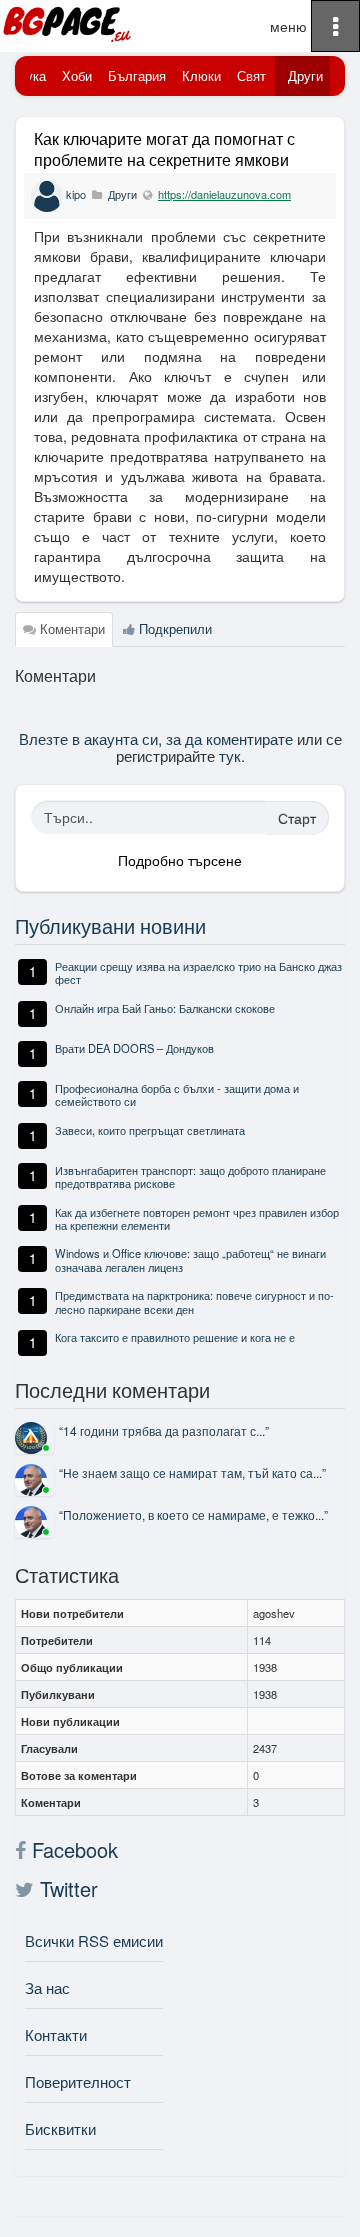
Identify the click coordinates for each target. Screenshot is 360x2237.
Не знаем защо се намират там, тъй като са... (192, 1472)
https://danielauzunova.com (224, 194)
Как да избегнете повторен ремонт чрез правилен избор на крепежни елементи (197, 1218)
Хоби (77, 75)
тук (230, 755)
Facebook (72, 1850)
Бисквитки (60, 2128)
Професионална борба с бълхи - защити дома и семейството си (177, 1094)
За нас (47, 1987)
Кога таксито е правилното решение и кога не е (175, 1337)
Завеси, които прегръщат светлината (150, 1130)
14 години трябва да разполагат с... (164, 1430)
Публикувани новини (110, 925)
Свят (251, 75)
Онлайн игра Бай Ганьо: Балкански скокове (165, 1008)
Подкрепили (173, 628)
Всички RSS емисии (94, 1940)
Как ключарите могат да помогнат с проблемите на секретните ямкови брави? (164, 159)
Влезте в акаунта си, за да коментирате (156, 738)
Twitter (66, 1889)
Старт (297, 818)
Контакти (56, 2034)
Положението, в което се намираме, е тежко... (193, 1514)
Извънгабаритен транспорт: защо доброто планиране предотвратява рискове (190, 1176)
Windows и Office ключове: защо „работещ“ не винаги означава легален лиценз (190, 1259)
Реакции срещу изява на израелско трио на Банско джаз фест (198, 972)
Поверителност (78, 2081)
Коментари (70, 628)
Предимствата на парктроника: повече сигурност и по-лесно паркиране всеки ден (194, 1301)
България (137, 75)
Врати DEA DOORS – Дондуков (134, 1048)
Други (305, 75)
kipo (76, 194)
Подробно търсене (180, 860)
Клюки (201, 75)
